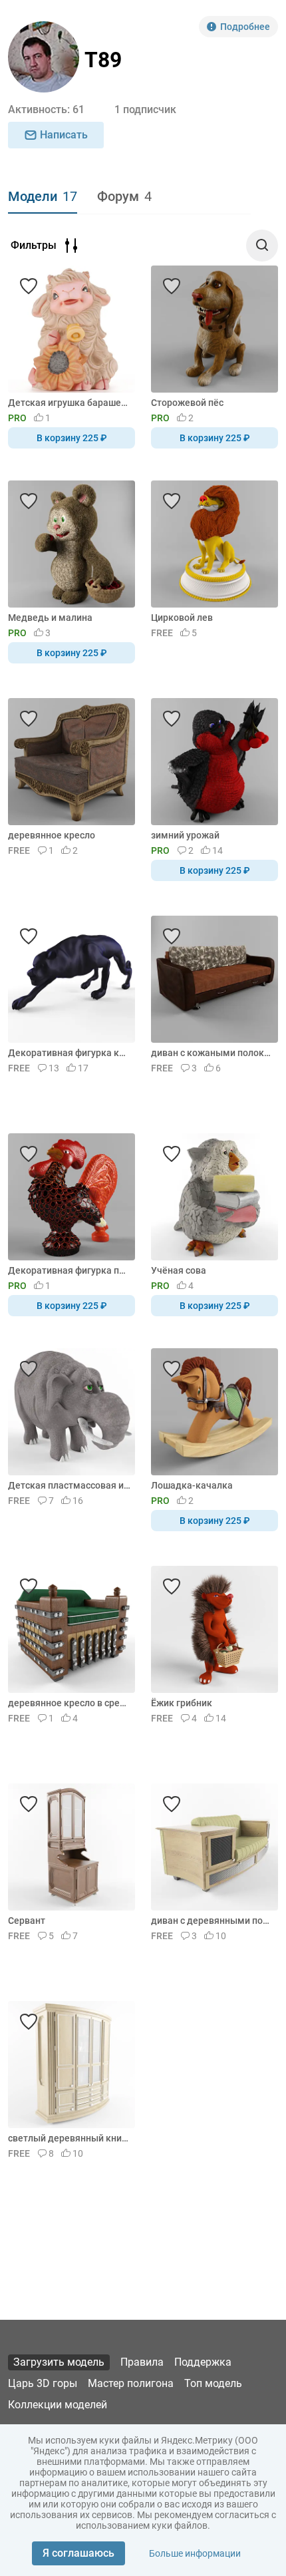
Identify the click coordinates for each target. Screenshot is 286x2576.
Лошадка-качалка (192, 1485)
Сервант (27, 1921)
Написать (64, 135)
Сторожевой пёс (187, 403)
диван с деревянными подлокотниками (212, 1921)
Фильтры (34, 245)
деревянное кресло (52, 835)
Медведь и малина (50, 618)
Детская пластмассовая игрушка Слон (69, 1485)
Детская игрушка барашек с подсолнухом (69, 403)
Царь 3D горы (43, 2383)
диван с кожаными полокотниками (212, 1053)
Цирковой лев (182, 618)
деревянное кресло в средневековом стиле (69, 1703)
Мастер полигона (131, 2383)
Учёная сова (179, 1270)
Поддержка (203, 2362)
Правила (142, 2362)
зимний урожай (185, 835)
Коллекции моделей (58, 2405)
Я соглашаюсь (78, 2553)
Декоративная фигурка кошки (69, 1053)
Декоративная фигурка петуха (69, 1270)
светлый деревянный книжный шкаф (69, 2138)
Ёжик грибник (182, 1703)
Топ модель (213, 2383)
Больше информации (195, 2553)
